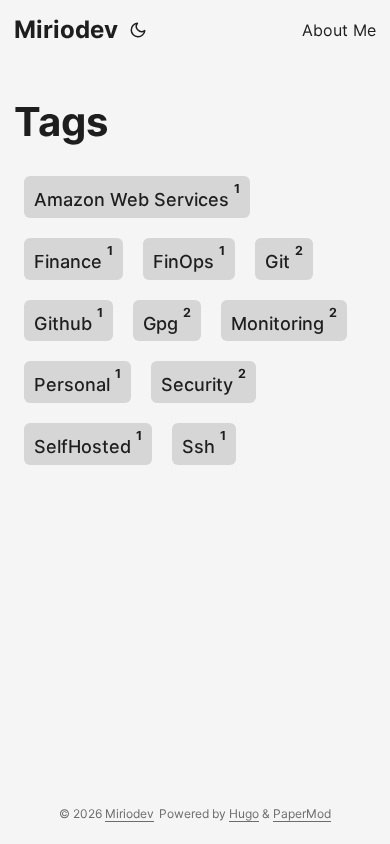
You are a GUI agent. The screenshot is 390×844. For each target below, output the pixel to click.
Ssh (204, 442)
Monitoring (284, 319)
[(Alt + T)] (138, 30)
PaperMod (302, 813)
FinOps (189, 257)
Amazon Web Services (137, 195)
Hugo (244, 813)
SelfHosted (88, 442)
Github (68, 319)
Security (203, 380)
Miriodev (66, 29)
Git (284, 257)
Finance (73, 257)
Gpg (167, 319)
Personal (77, 380)
